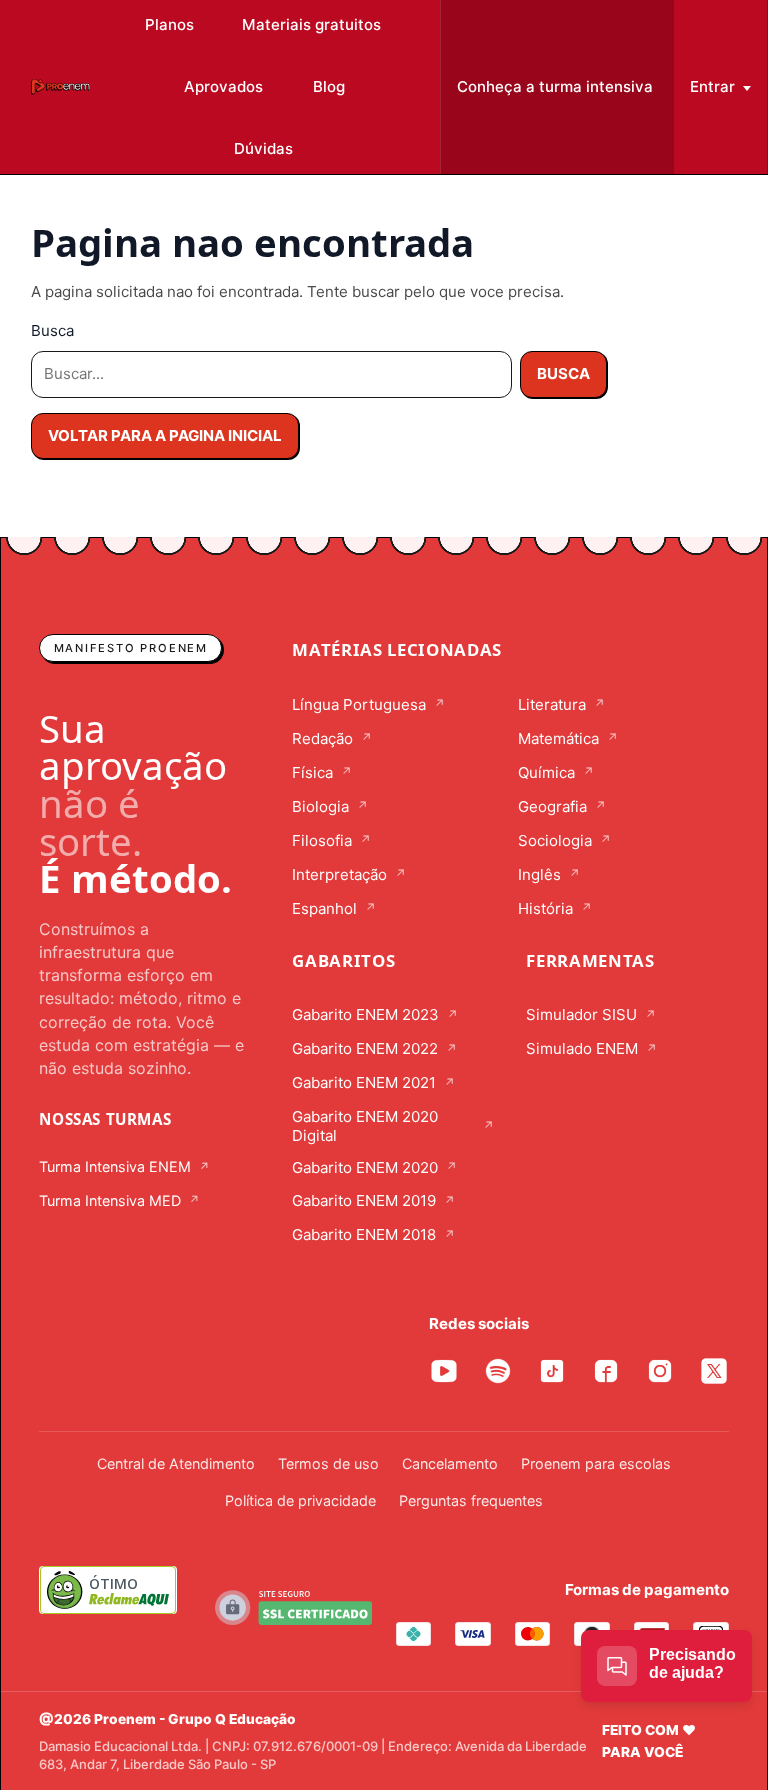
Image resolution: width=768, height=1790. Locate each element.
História (545, 909)
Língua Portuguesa (359, 705)
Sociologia (555, 841)
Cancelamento (450, 1463)
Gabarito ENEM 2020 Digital (365, 1126)
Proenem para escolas (596, 1463)
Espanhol (324, 909)
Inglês (539, 875)
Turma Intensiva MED (110, 1200)
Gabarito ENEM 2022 (365, 1049)
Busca (52, 330)
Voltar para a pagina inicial (165, 435)
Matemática (558, 739)
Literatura (552, 705)
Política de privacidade (300, 1500)
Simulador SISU (581, 1015)
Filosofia (322, 841)
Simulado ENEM (582, 1049)
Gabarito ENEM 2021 (364, 1083)
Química (546, 773)
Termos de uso (328, 1463)
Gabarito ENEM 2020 (365, 1168)
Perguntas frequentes (471, 1500)
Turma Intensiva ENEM (115, 1166)
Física (312, 773)
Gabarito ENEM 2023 (365, 1015)
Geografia (552, 807)
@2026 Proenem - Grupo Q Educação (167, 1719)
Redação (322, 739)
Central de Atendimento (176, 1463)
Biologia (320, 807)
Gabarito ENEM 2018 (364, 1235)
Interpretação (339, 875)
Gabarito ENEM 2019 (364, 1201)
